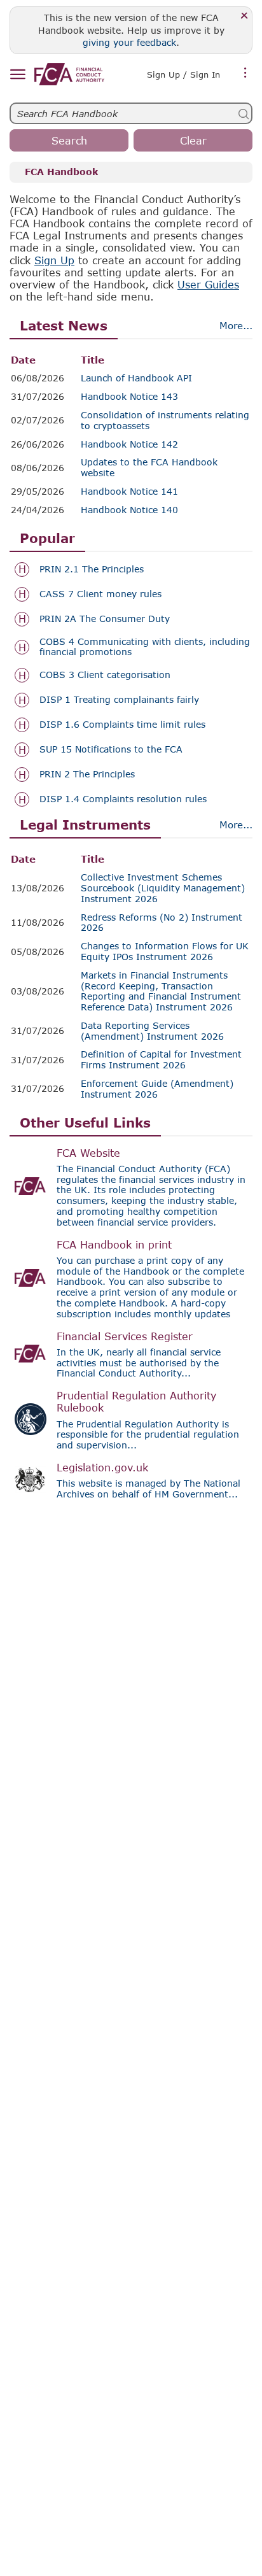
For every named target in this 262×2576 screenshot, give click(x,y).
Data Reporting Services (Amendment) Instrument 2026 (152, 1031)
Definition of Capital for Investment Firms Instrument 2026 (161, 1060)
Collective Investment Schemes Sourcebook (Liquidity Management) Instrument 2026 (163, 888)
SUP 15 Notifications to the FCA (111, 749)
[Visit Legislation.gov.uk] (31, 1480)
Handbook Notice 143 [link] (129, 397)
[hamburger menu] (17, 75)
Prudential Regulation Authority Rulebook (136, 1401)
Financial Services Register (125, 1336)
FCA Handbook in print (114, 1244)
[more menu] (245, 73)
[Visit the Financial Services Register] (31, 1354)
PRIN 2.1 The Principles (92, 569)
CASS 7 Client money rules (100, 594)
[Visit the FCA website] (31, 1186)
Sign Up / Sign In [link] (183, 74)
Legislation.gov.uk (102, 1467)
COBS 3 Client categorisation (105, 675)
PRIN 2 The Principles (87, 774)
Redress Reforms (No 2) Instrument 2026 (162, 923)
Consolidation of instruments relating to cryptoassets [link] (165, 421)
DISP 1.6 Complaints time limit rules (122, 725)
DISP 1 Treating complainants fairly (119, 700)
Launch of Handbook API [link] (136, 378)
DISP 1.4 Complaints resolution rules (123, 799)
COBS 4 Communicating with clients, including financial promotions (145, 647)
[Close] (245, 16)
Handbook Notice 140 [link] (129, 510)
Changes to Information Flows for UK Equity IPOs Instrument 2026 (165, 952)
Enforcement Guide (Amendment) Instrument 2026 (157, 1089)
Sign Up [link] (54, 260)
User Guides (208, 284)
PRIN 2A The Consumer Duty (105, 619)
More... (236, 325)
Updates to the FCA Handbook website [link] (149, 468)
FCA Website (88, 1153)
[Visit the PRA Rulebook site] (31, 1419)
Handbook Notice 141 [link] (129, 492)
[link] (69, 74)
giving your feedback (129, 42)
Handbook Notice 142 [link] (129, 444)
